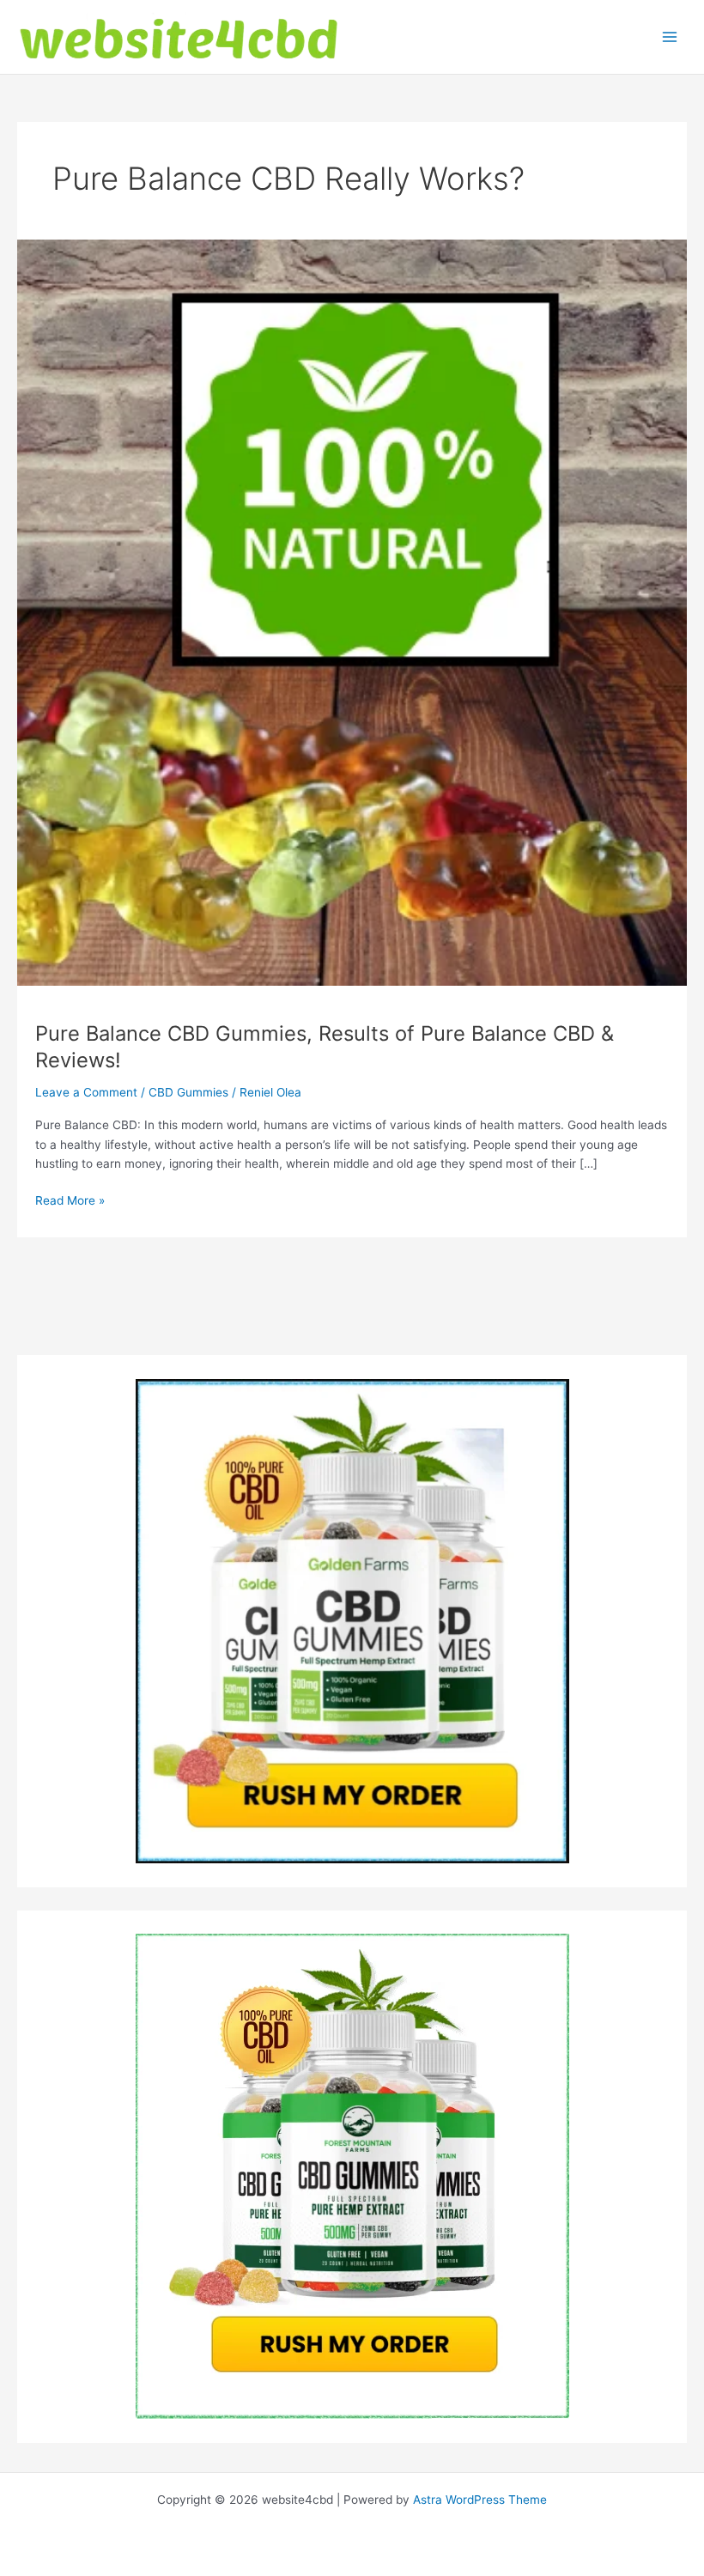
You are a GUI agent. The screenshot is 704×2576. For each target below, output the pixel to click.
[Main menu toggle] (670, 37)
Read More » (70, 1202)
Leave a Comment (86, 1092)
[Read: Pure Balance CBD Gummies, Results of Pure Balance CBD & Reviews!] (352, 612)
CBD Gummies (188, 1092)
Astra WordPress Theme (480, 2500)
